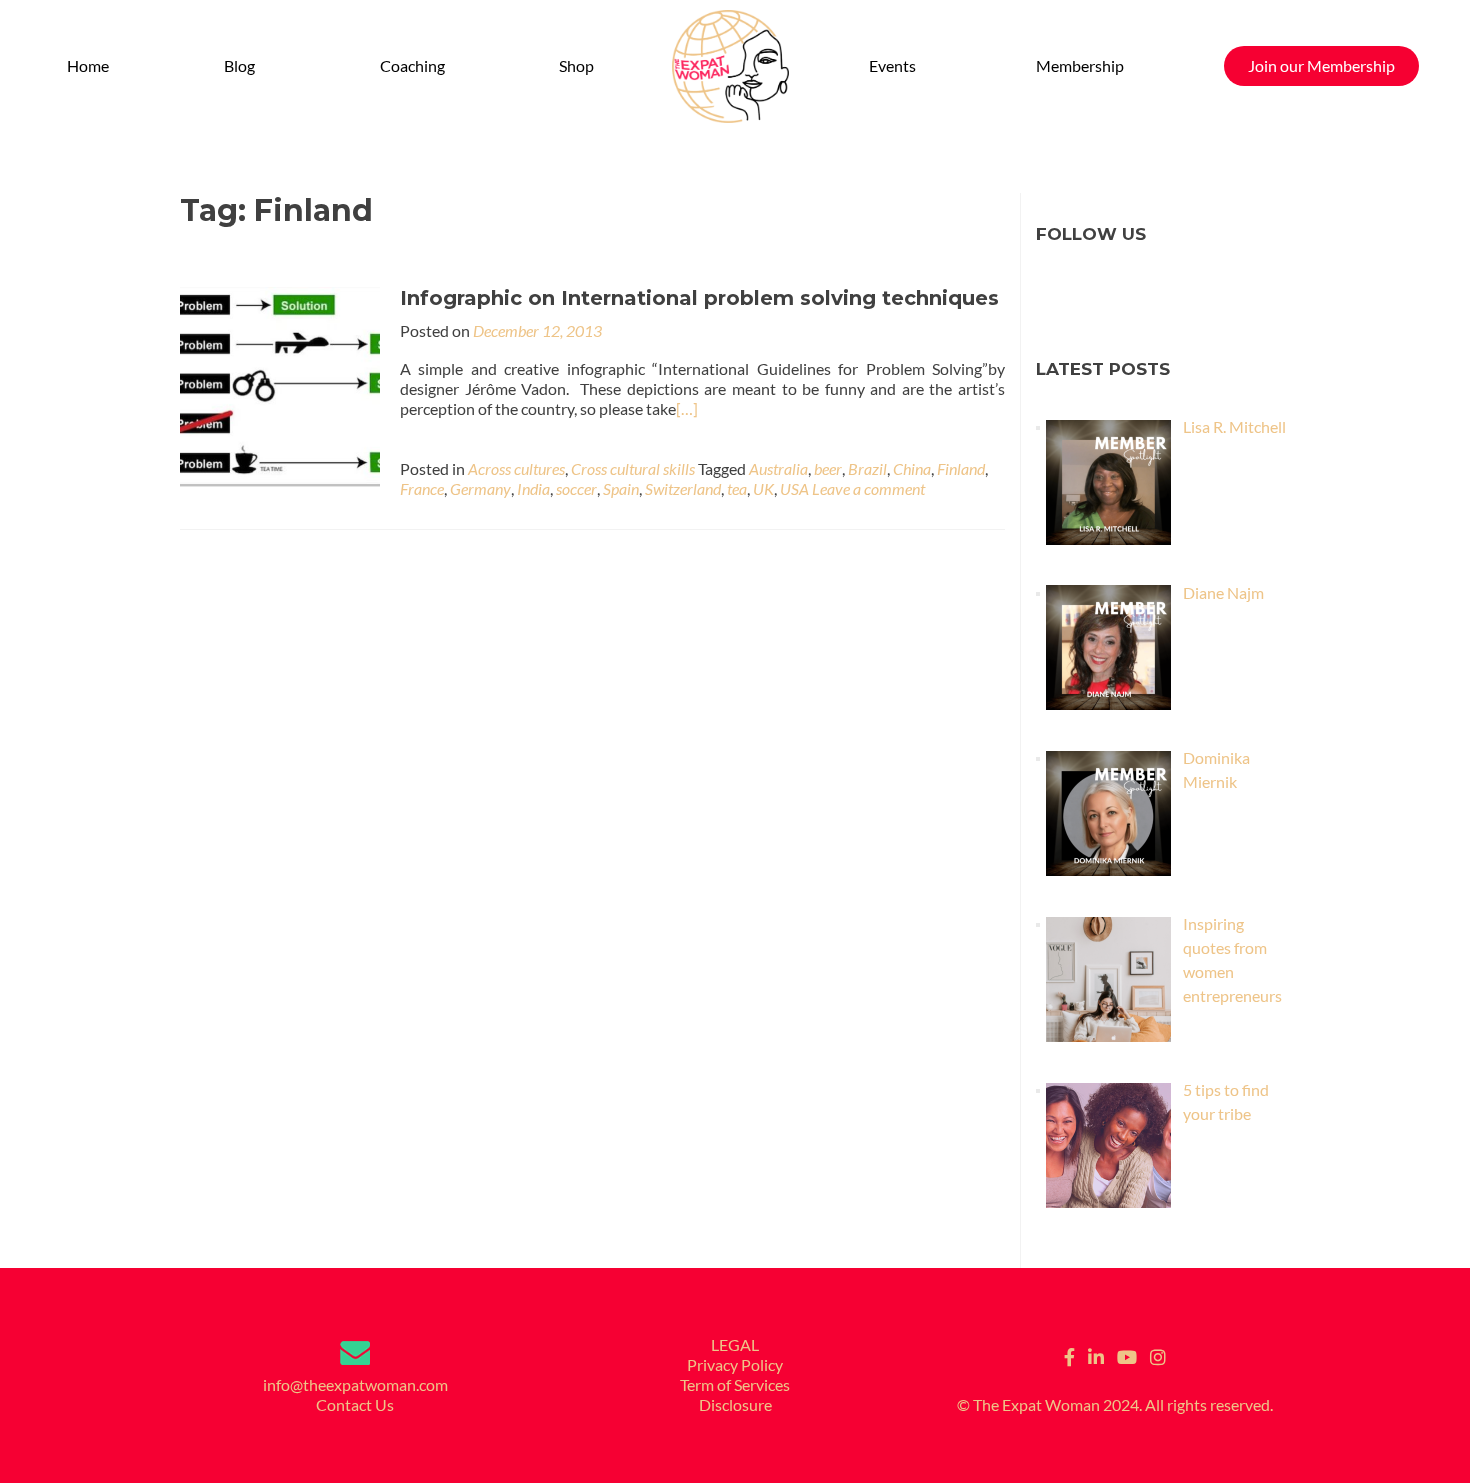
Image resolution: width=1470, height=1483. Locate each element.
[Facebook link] (1069, 1355)
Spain (621, 488)
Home (88, 65)
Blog (239, 65)
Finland (961, 468)
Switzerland (683, 488)
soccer (576, 488)
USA (794, 488)
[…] (687, 408)
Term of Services (735, 1384)
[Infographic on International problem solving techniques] (280, 384)
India (533, 488)
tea (737, 488)
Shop (576, 65)
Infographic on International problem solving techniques (699, 298)
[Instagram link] (1158, 1355)
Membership (1080, 65)
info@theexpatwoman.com (355, 1384)
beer (828, 468)
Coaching (412, 65)
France (422, 488)
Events (892, 65)
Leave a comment (868, 488)
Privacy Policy (735, 1364)
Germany (480, 488)
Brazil (867, 468)
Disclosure (735, 1404)
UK (763, 488)
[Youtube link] (1127, 1355)
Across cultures (516, 468)
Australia (778, 468)
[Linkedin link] (1096, 1355)
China (912, 468)
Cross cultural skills (633, 468)
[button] (245, 66)
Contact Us (355, 1404)
